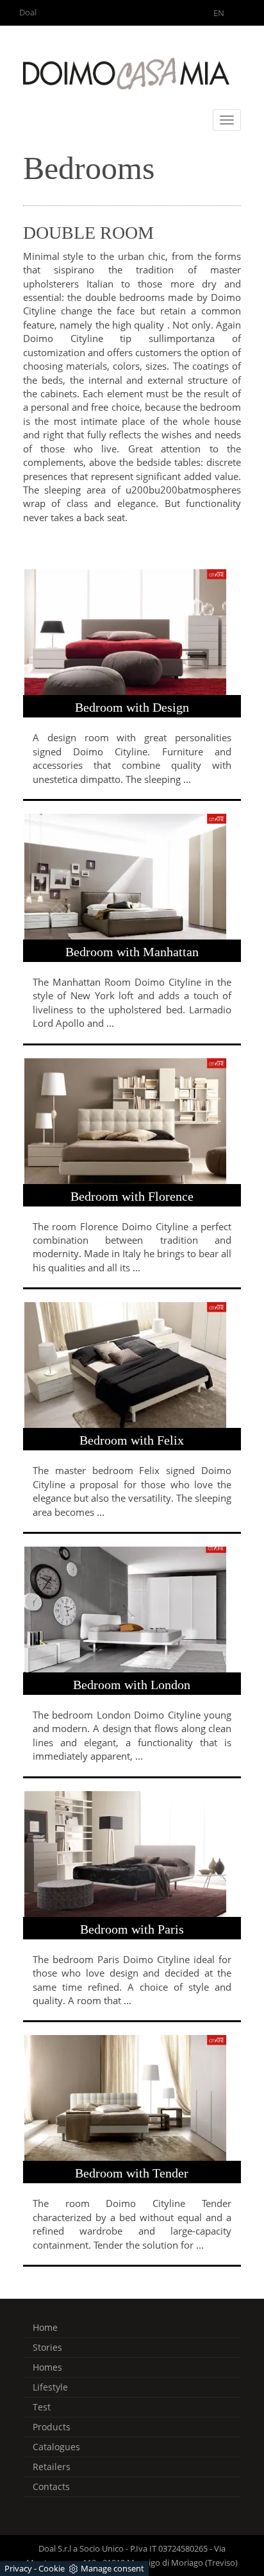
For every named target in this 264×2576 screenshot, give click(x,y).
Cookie (52, 2568)
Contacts (51, 2486)
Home (45, 2327)
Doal (28, 12)
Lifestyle (50, 2387)
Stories (47, 2347)
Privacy (18, 2568)
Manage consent (112, 2568)
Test (42, 2407)
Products (52, 2427)
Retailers (52, 2467)
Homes (47, 2367)
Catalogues (56, 2447)
